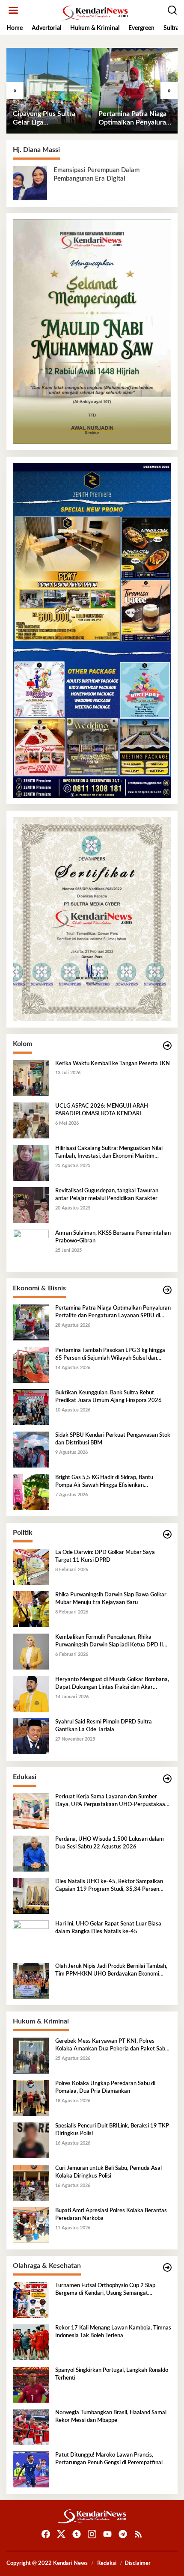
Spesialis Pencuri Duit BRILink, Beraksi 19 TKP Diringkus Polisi (112, 2130)
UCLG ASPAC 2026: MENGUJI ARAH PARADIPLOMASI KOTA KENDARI (102, 1110)
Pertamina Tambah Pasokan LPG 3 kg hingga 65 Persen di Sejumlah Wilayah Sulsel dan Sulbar (110, 1355)
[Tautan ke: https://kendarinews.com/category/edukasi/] (167, 1779)
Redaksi (107, 2563)
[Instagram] (92, 2534)
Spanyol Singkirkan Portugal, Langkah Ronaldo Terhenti (112, 2374)
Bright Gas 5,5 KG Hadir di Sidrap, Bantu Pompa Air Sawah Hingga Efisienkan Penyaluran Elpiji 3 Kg (104, 1482)
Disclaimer (138, 2563)
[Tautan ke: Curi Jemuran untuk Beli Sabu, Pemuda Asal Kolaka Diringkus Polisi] (31, 2183)
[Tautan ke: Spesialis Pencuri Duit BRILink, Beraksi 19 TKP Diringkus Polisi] (31, 2140)
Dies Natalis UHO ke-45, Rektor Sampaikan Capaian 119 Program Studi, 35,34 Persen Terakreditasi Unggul (109, 1886)
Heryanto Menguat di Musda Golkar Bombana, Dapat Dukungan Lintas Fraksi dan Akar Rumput (112, 1684)
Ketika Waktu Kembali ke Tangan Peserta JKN (113, 1064)
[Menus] (13, 10)
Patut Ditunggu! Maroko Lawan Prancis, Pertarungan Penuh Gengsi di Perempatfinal (109, 2459)
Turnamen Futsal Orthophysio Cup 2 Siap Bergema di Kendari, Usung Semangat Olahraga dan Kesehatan (105, 2290)
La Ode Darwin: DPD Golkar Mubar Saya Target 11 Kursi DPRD (105, 1556)
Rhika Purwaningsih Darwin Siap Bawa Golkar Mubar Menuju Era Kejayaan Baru (111, 1599)
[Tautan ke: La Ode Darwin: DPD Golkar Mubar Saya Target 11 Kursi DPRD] (31, 1567)
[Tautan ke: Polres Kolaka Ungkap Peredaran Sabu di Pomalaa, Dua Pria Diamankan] (31, 2098)
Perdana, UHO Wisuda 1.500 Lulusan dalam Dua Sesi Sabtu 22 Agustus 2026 (110, 1843)
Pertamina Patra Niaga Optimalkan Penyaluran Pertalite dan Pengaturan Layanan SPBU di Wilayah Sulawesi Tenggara (134, 119)
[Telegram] (123, 2534)
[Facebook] (46, 2534)
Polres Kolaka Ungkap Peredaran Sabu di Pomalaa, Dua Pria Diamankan (105, 2087)
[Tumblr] (77, 2534)
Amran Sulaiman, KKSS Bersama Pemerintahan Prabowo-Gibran (113, 1237)
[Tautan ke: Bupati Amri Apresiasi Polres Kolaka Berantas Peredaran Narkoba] (31, 2225)
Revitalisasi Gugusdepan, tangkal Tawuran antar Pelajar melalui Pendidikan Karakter (107, 1195)
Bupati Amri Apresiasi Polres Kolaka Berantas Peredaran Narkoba (111, 2215)
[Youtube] (107, 2534)
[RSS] (138, 2534)
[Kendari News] (94, 13)
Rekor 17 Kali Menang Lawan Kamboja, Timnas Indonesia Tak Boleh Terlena (113, 2332)
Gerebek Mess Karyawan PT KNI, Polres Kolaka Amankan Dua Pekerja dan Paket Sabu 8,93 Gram (112, 2046)
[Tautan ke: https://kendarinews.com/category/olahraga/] (167, 2268)
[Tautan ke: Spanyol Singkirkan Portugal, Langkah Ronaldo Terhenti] (31, 2385)
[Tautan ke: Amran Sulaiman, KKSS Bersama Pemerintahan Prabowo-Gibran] (31, 1248)
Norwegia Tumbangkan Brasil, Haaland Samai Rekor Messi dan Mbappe (111, 2417)
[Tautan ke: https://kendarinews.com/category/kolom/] (167, 1046)
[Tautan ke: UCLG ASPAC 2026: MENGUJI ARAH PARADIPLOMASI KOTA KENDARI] (31, 1120)
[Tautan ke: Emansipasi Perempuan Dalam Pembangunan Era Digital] (30, 183)
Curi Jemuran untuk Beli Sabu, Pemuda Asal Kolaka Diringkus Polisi (108, 2172)
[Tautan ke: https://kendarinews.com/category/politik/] (167, 1535)
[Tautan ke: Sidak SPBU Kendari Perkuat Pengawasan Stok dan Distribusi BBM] (31, 1450)
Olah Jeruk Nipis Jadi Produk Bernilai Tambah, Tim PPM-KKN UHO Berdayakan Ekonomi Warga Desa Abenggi (111, 1971)
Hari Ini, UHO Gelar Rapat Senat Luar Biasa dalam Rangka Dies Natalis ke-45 (108, 1928)
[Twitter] (61, 2534)
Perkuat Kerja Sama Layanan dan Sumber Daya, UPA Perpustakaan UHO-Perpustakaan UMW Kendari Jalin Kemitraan (112, 1801)
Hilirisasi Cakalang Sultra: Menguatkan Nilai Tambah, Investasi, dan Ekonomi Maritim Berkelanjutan (109, 1153)
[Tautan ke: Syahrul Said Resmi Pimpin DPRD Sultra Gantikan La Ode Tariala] (31, 1736)
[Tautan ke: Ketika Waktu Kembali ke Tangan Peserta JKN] (31, 1078)
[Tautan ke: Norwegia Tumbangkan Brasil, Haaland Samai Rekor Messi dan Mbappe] (31, 2427)
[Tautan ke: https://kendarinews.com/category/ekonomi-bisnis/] (167, 1290)
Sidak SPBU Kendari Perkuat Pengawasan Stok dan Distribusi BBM (113, 1439)
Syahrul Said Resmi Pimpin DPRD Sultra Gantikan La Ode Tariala (104, 1726)
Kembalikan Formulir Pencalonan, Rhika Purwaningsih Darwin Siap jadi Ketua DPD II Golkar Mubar (109, 1642)
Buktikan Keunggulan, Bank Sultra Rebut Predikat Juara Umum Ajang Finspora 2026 (108, 1397)
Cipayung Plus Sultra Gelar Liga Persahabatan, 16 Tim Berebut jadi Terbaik (46, 119)
